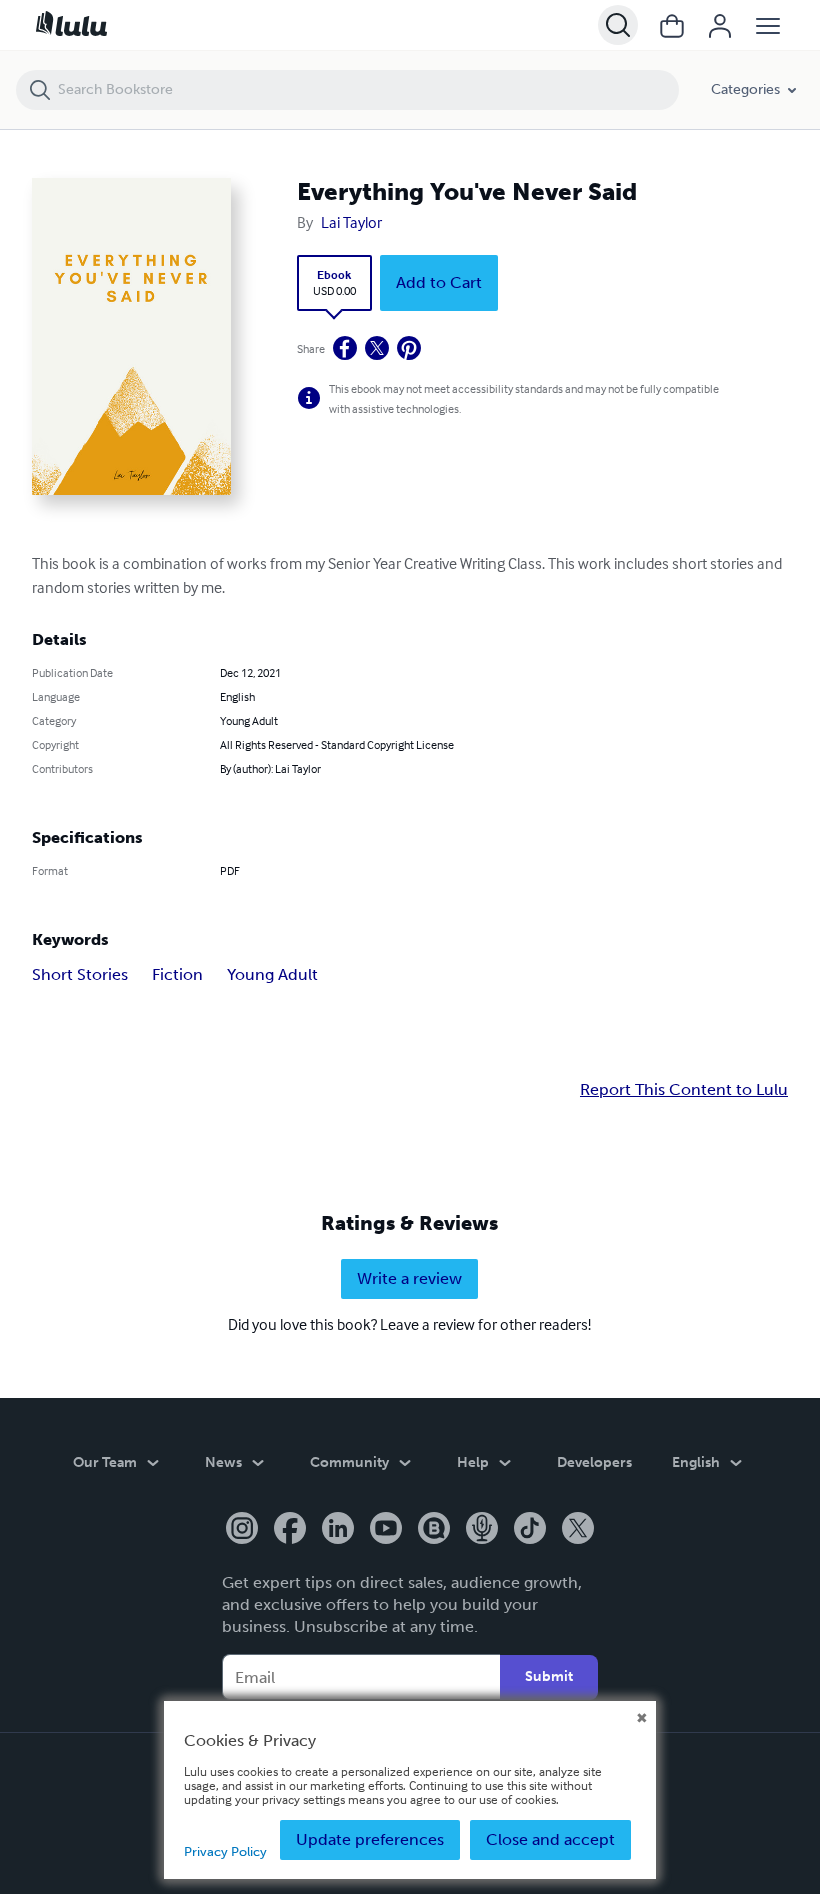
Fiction (177, 974)
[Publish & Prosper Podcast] (482, 1530)
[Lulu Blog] (434, 1530)
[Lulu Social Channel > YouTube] (386, 1530)
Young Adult (272, 974)
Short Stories (80, 974)
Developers (594, 1462)
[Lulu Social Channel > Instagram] (242, 1530)
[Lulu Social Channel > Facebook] (290, 1530)
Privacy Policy (225, 1851)
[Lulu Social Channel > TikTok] (530, 1530)
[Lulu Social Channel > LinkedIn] (338, 1530)
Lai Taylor (351, 222)
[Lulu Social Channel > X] (578, 1530)
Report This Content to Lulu (684, 1090)
